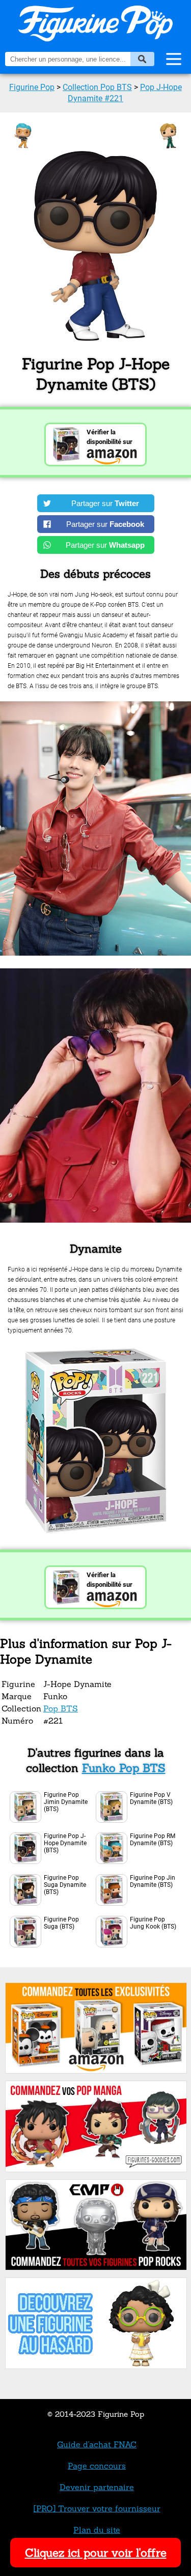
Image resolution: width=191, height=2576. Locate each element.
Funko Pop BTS (124, 1768)
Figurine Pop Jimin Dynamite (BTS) (66, 1802)
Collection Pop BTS (97, 87)
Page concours (97, 2466)
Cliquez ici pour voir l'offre (96, 2553)
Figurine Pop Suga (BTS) (61, 1923)
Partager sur (105, 503)
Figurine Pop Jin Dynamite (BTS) (153, 1881)
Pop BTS (61, 1708)
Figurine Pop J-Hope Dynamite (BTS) (65, 1843)
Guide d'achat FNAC (97, 2444)
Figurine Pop (32, 87)
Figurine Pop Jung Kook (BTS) (153, 1923)
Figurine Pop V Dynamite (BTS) (151, 1798)
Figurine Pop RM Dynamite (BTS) (153, 1840)
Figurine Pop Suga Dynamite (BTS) (65, 1885)
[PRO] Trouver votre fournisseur (97, 2508)
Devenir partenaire (97, 2487)
